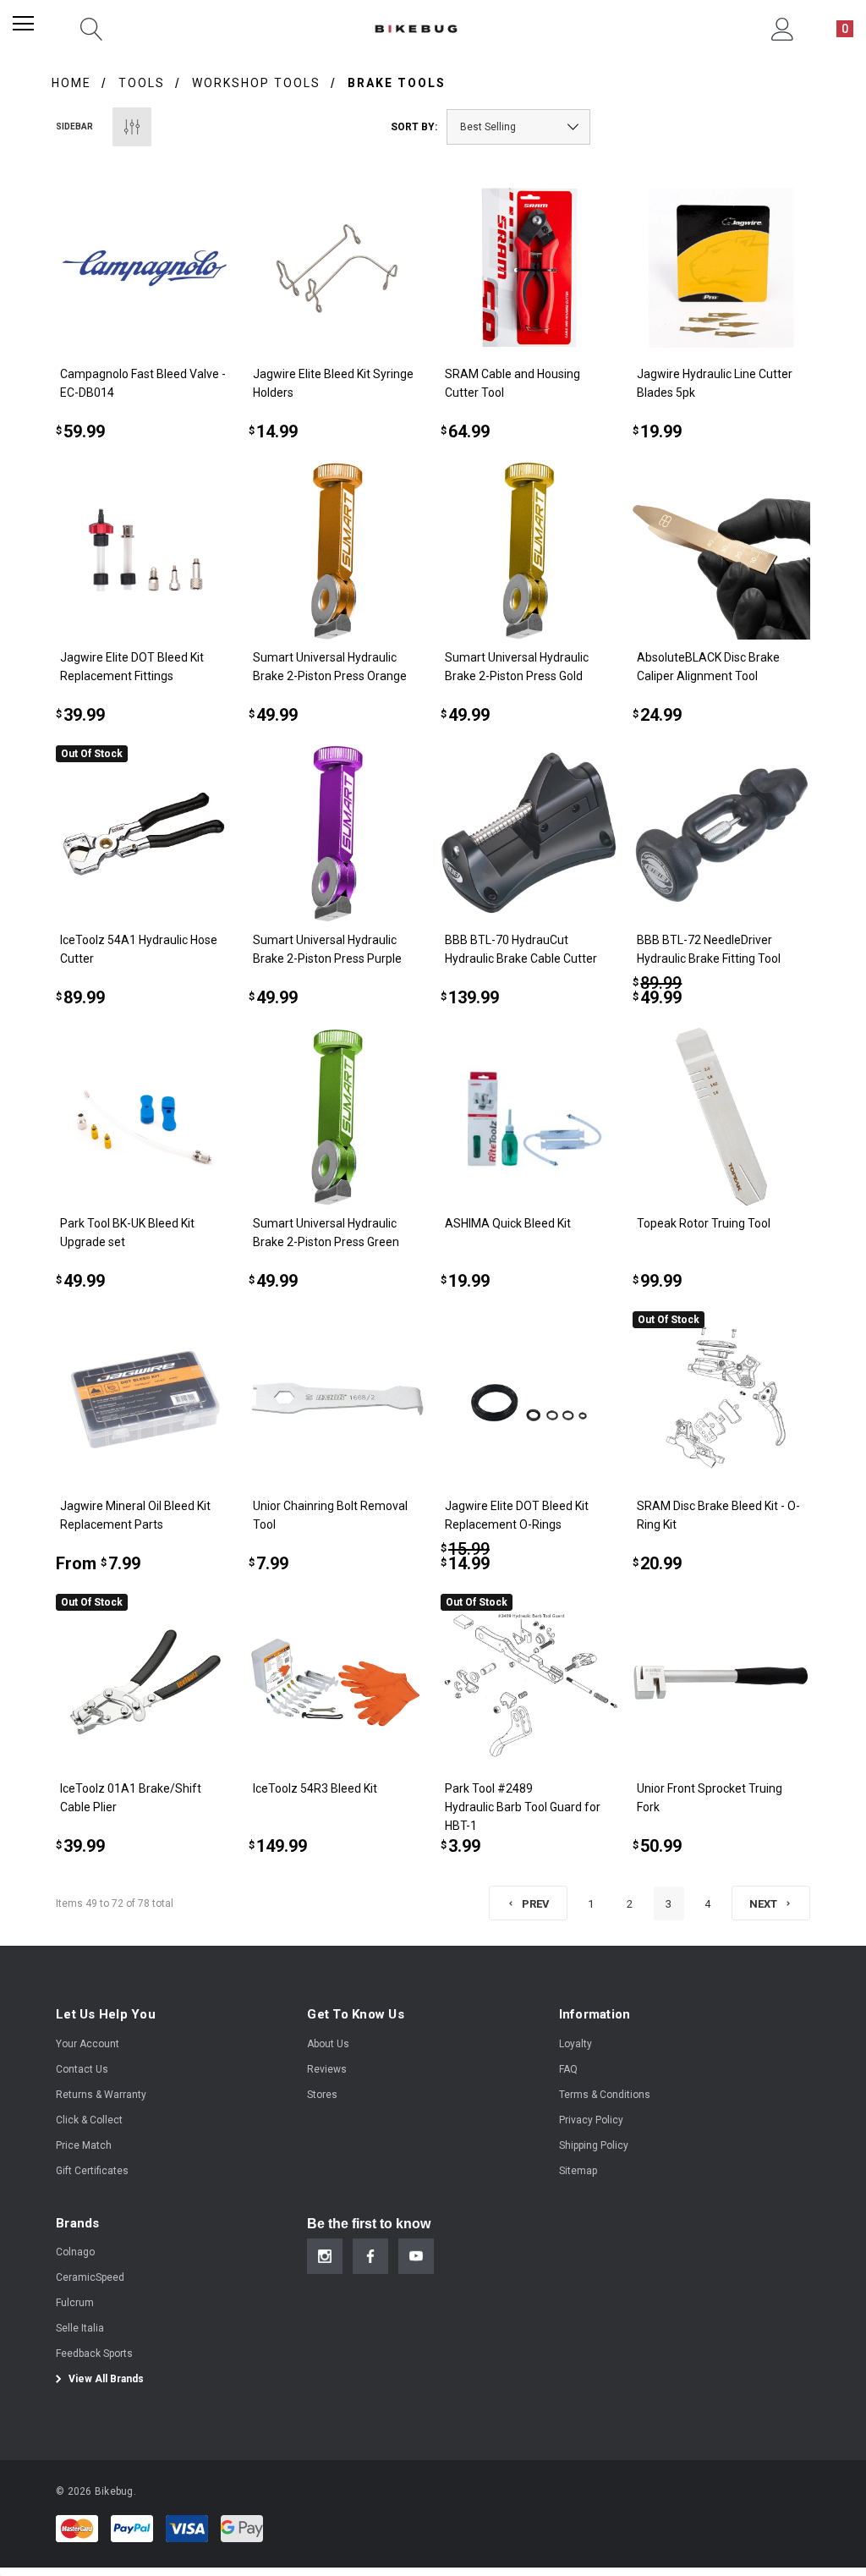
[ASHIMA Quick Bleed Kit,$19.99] (529, 1116)
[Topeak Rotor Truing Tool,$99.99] (721, 1116)
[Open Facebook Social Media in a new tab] (370, 2256)
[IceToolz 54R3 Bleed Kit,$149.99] (337, 1682)
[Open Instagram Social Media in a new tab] (325, 2256)
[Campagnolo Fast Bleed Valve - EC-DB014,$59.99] (144, 268)
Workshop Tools (256, 83)
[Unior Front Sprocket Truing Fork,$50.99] (721, 1682)
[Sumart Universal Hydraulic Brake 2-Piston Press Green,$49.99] (337, 1116)
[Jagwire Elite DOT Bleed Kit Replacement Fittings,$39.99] (144, 550)
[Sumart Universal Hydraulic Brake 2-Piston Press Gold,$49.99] (529, 550)
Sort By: (414, 127)
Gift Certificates (92, 2171)
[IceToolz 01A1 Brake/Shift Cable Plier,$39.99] (144, 1682)
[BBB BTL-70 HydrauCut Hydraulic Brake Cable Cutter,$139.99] (529, 834)
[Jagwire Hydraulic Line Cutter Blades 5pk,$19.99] (721, 268)
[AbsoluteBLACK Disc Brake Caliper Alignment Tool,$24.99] (721, 550)
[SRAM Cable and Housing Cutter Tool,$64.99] (529, 268)
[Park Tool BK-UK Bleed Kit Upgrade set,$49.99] (144, 1116)
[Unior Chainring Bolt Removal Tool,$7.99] (337, 1400)
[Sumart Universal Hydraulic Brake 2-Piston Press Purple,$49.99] (337, 834)
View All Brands (105, 2379)
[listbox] (518, 127)
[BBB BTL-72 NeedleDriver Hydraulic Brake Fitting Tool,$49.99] (721, 834)
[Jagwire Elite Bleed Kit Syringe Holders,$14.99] (337, 268)
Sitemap (578, 2171)
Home (71, 83)
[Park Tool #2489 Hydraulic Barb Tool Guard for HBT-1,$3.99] (529, 1682)
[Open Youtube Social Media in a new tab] (416, 2256)
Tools (142, 83)
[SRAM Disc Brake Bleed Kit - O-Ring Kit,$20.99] (721, 1400)
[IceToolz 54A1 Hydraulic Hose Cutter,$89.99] (144, 834)
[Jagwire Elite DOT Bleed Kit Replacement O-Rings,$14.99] (529, 1400)
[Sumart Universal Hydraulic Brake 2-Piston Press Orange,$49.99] (337, 550)
